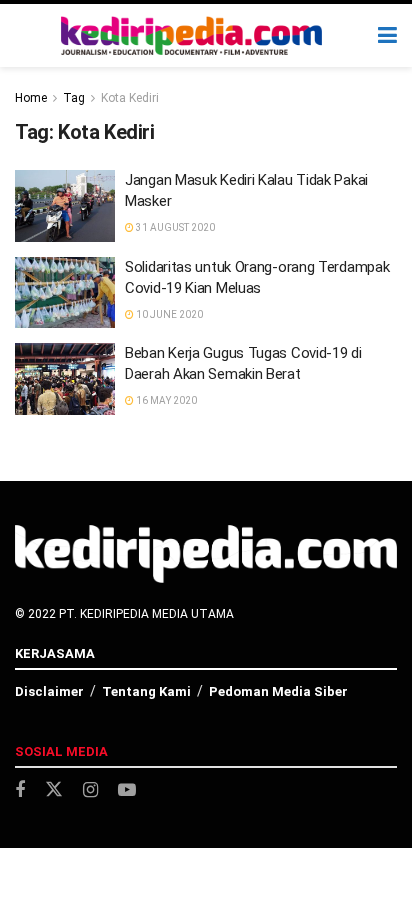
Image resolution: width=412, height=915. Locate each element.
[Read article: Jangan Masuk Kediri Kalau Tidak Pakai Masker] (65, 206)
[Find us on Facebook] (20, 790)
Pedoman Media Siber (278, 691)
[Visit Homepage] (192, 36)
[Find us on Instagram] (90, 790)
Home (31, 98)
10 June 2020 (168, 314)
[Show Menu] (387, 35)
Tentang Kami (146, 691)
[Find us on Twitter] (54, 790)
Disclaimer (49, 691)
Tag (74, 98)
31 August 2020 (174, 227)
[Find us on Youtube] (127, 790)
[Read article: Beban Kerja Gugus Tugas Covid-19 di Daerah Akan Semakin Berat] (65, 379)
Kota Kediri (130, 98)
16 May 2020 (165, 400)
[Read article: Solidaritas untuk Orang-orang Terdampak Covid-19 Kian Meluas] (65, 293)
